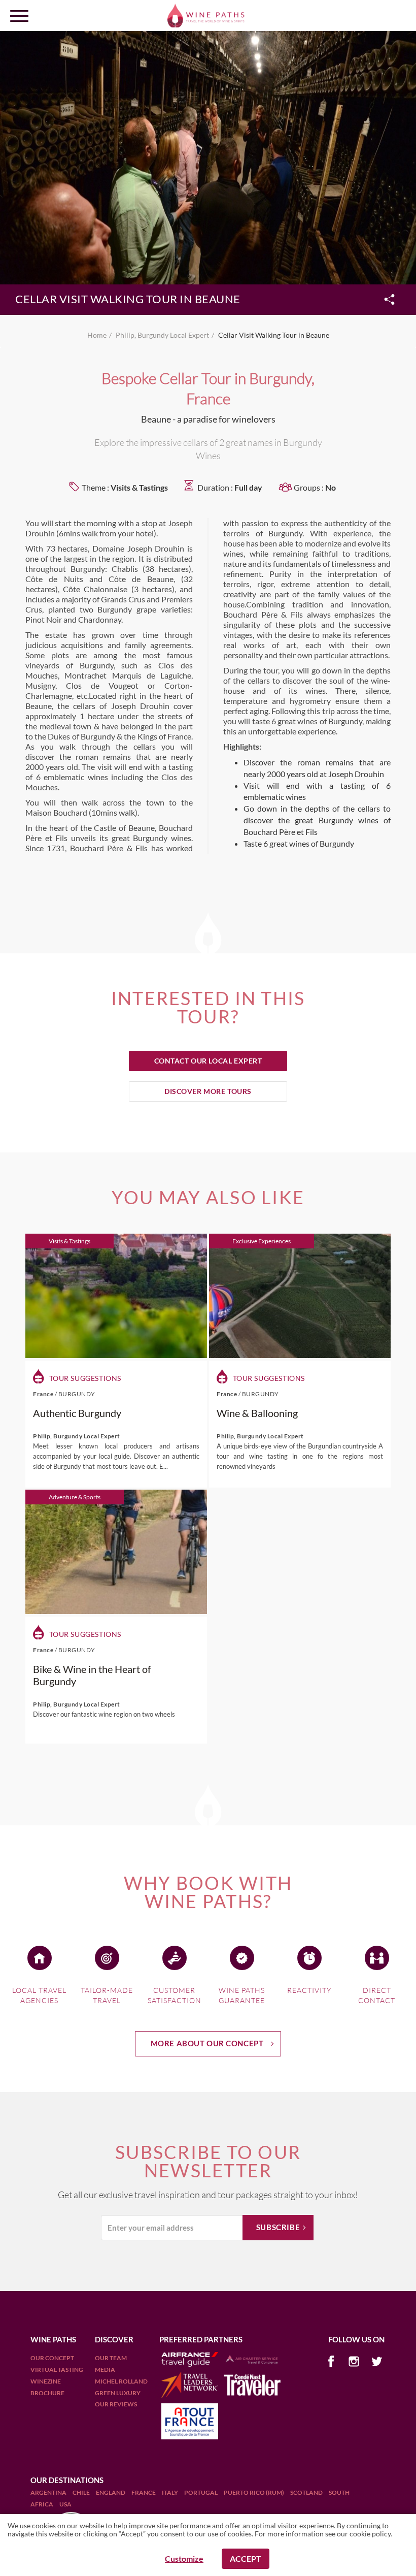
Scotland (307, 2492)
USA (65, 2504)
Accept (246, 2558)
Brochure (47, 2393)
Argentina (49, 2492)
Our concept (52, 2358)
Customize (184, 2558)
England (111, 2492)
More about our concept (207, 2043)
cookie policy (370, 2534)
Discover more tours (208, 1091)
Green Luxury (118, 2393)
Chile (82, 2492)
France (144, 2492)
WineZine (46, 2381)
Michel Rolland (121, 2381)
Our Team (111, 2358)
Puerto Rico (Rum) (254, 2492)
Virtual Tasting (57, 2370)
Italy (170, 2492)
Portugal (201, 2492)
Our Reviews (116, 2404)
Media (105, 2370)
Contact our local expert (208, 1061)
